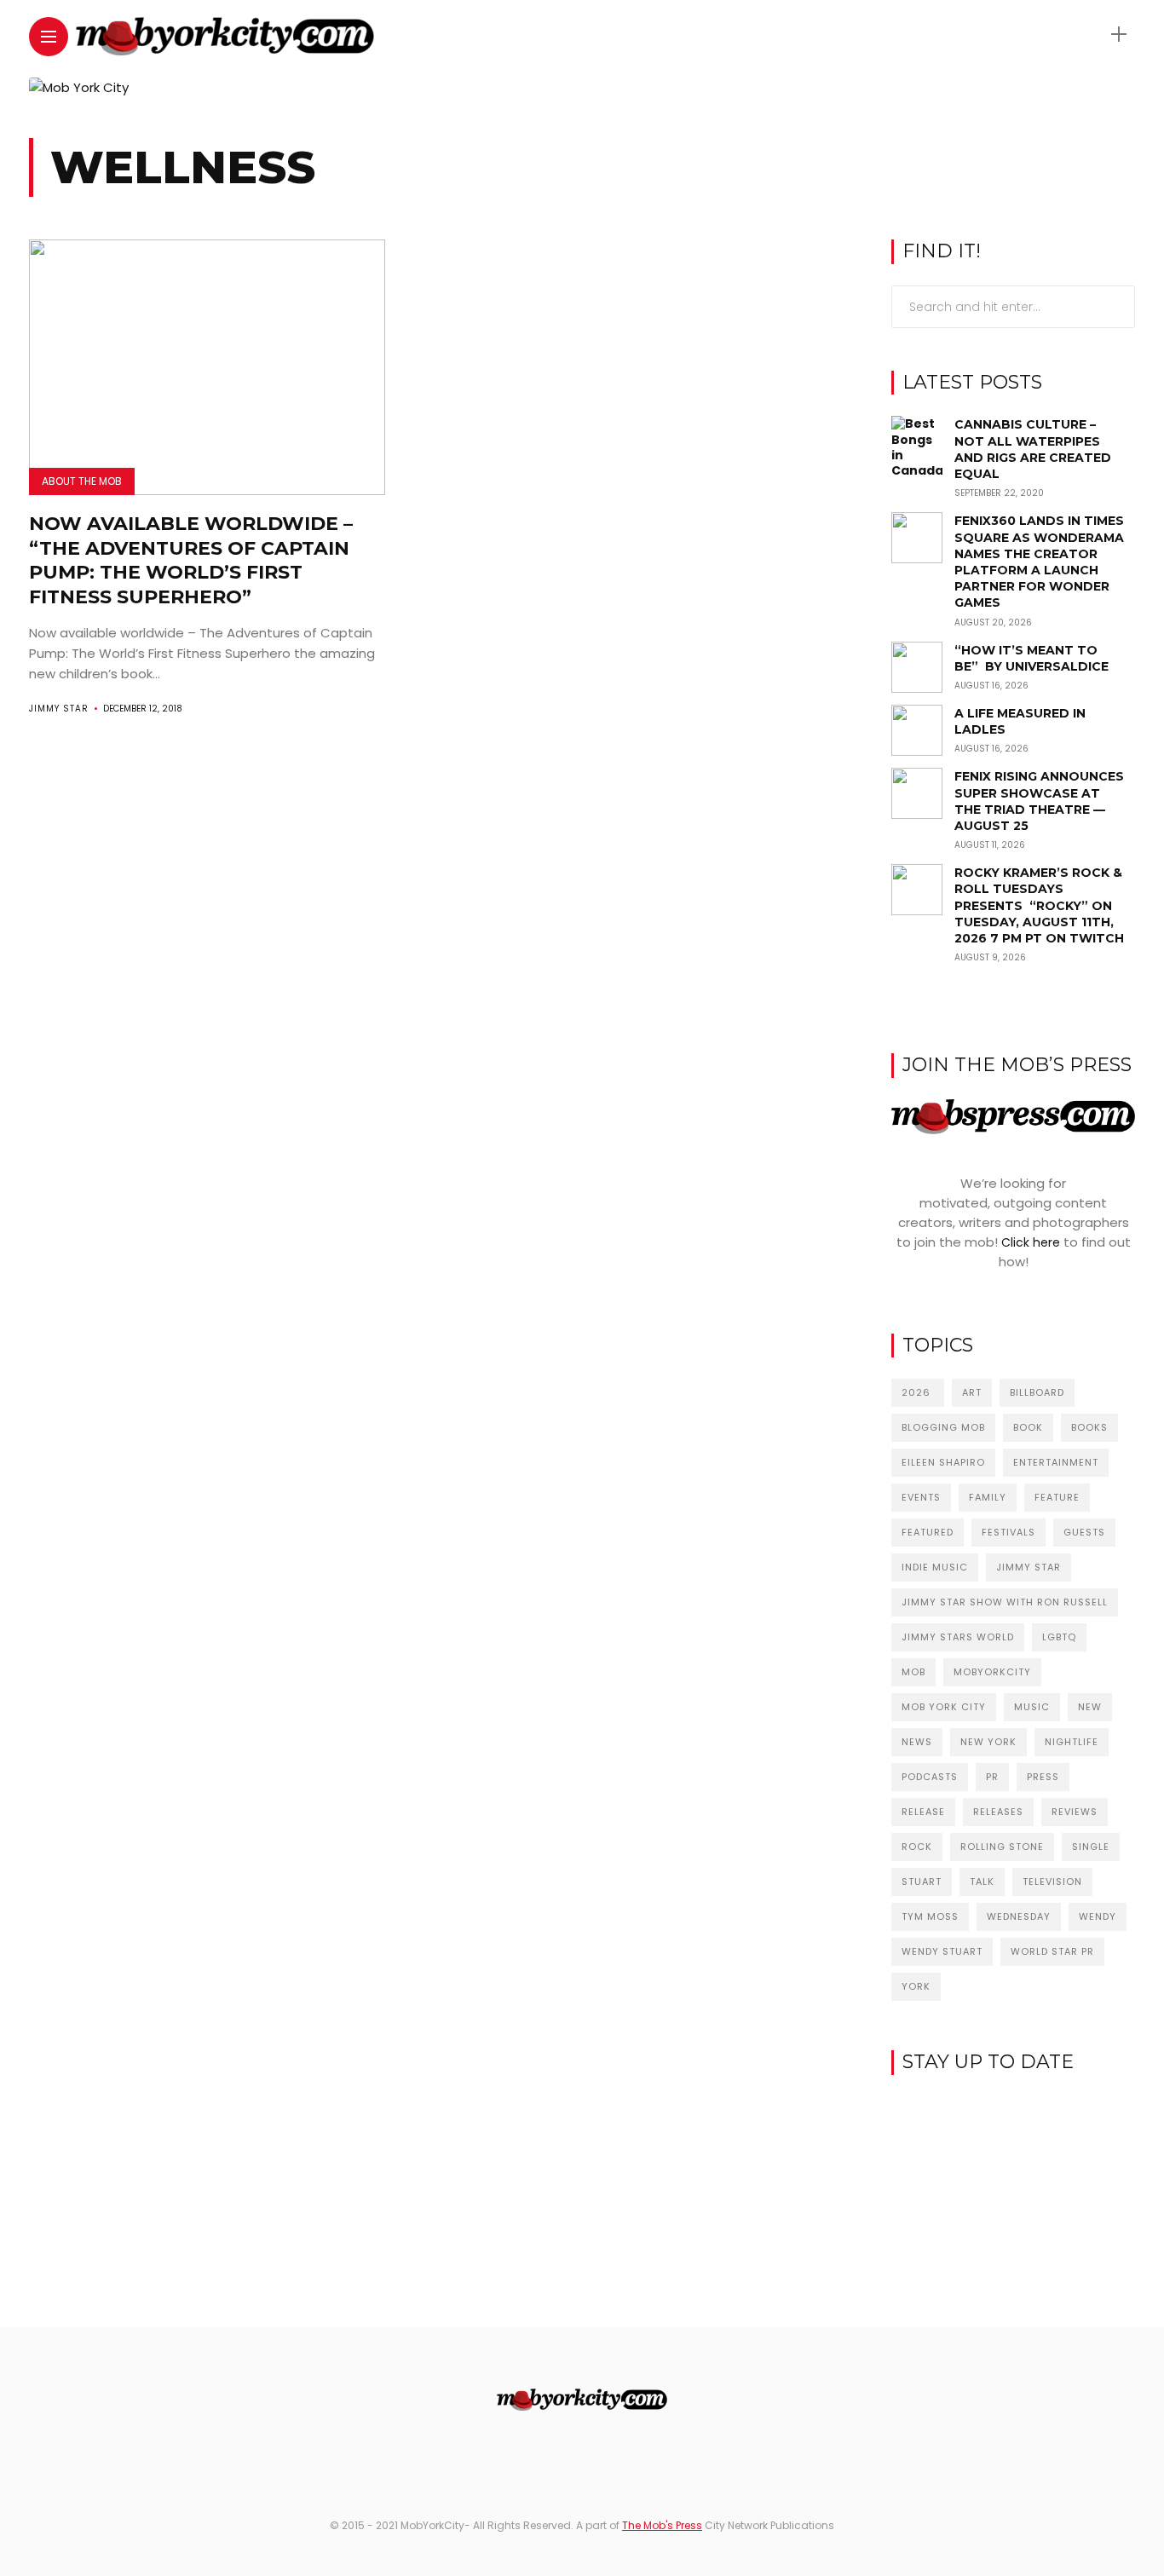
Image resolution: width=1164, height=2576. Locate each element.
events (921, 1497)
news (917, 1742)
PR (992, 1777)
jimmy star (1029, 1567)
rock (917, 1847)
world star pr (1052, 1951)
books (1089, 1427)
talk (982, 1882)
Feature (1057, 1497)
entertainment (1056, 1462)
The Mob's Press (662, 2525)
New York (988, 1742)
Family (988, 1497)
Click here (1031, 1242)
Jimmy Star (59, 709)
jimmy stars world (958, 1637)
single (1091, 1847)
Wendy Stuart (942, 1951)
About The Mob (82, 481)
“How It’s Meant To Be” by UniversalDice (1031, 658)
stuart (922, 1882)
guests (1084, 1532)
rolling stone (1002, 1847)
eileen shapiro (943, 1462)
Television (1052, 1882)
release (923, 1812)
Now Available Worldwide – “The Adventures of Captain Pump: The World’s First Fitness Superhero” (191, 560)
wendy (1098, 1916)
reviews (1075, 1812)
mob (913, 1672)
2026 (918, 1392)
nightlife (1072, 1742)
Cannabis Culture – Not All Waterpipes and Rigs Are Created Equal (1033, 449)
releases (998, 1812)
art (972, 1392)
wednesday (1019, 1916)
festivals (1008, 1532)
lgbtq (1059, 1637)
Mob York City (944, 1707)
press (1043, 1777)
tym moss (930, 1916)
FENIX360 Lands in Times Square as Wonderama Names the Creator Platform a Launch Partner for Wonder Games (1039, 562)
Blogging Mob (943, 1427)
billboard (1037, 1392)
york (916, 1986)
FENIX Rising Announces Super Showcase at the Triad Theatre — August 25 (1039, 801)
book (1028, 1427)
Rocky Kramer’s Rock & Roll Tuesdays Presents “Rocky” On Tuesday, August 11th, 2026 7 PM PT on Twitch (1039, 905)
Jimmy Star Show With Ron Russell (1005, 1602)
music (1032, 1707)
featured (928, 1532)
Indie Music (935, 1567)
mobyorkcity (992, 1672)
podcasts (930, 1777)
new (1090, 1707)
